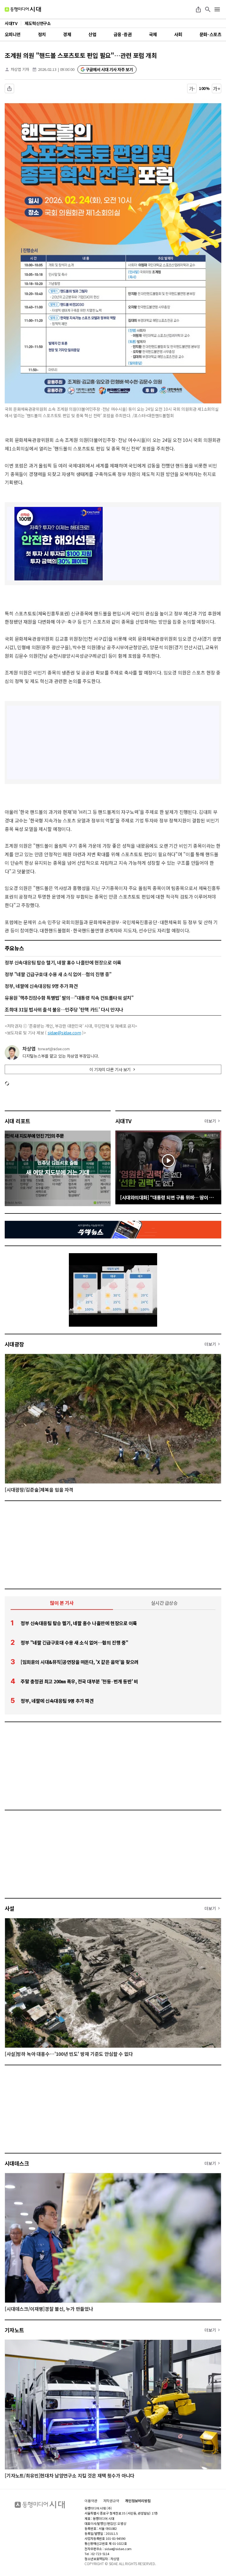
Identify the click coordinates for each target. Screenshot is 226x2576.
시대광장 (14, 1344)
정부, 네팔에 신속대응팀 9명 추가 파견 (41, 986)
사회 (178, 34)
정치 (42, 34)
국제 (153, 34)
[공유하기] (198, 9)
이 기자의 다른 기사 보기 (110, 1069)
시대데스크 (17, 2163)
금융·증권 (123, 34)
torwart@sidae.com (54, 1049)
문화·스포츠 (210, 34)
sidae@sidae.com (64, 1033)
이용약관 (91, 2501)
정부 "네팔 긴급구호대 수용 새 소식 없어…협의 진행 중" (58, 974)
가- (192, 89)
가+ (217, 89)
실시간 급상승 (164, 1603)
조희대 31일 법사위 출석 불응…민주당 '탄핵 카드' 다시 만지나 (64, 1009)
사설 (10, 1908)
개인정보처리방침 (138, 2501)
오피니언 (13, 34)
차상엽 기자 (20, 69)
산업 (92, 34)
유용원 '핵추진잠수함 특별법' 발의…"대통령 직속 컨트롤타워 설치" (69, 998)
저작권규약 (111, 2501)
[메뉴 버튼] (217, 9)
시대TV (123, 1121)
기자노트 (14, 2330)
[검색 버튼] (208, 9)
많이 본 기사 (62, 1603)
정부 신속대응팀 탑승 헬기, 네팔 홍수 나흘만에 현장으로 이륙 (63, 962)
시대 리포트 (18, 1121)
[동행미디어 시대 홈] (23, 9)
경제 (67, 34)
